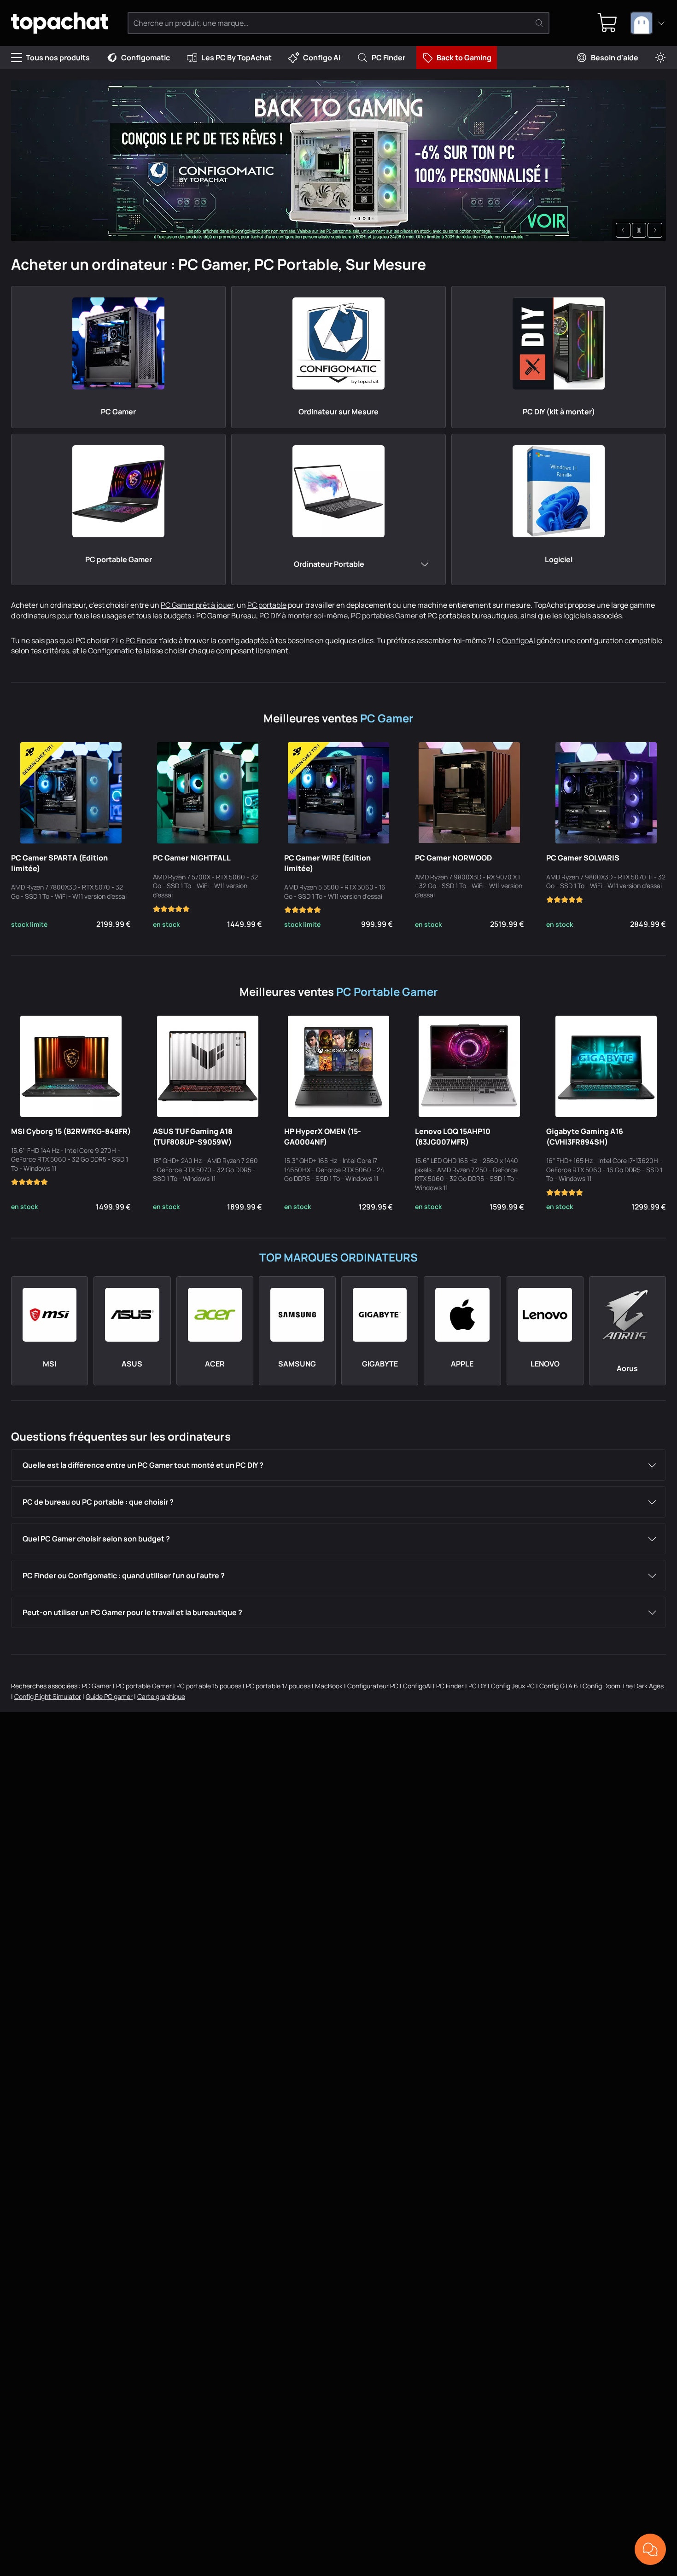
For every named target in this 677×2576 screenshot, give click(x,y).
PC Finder (388, 58)
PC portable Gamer (144, 1686)
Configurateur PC (373, 1686)
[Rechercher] (539, 23)
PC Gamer (387, 718)
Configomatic (146, 58)
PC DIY (477, 1686)
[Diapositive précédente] (623, 230)
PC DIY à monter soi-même (303, 616)
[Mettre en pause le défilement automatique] (639, 230)
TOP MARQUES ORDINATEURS (338, 1257)
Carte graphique (161, 1696)
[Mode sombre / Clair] (660, 58)
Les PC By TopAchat (236, 58)
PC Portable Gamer (387, 991)
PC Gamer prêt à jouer (197, 605)
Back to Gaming (464, 58)
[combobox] (648, 23)
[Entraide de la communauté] (650, 2549)
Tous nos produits (58, 58)
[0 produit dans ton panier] (607, 23)
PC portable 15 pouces (209, 1686)
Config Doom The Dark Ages (623, 1686)
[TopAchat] (60, 23)
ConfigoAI (519, 640)
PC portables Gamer (384, 616)
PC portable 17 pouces (278, 1686)
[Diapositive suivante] (655, 230)
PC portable (267, 605)
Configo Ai (322, 58)
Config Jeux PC (513, 1686)
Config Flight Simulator (48, 1696)
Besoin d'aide (615, 58)
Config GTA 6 (559, 1686)
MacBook (329, 1686)
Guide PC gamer (109, 1696)
